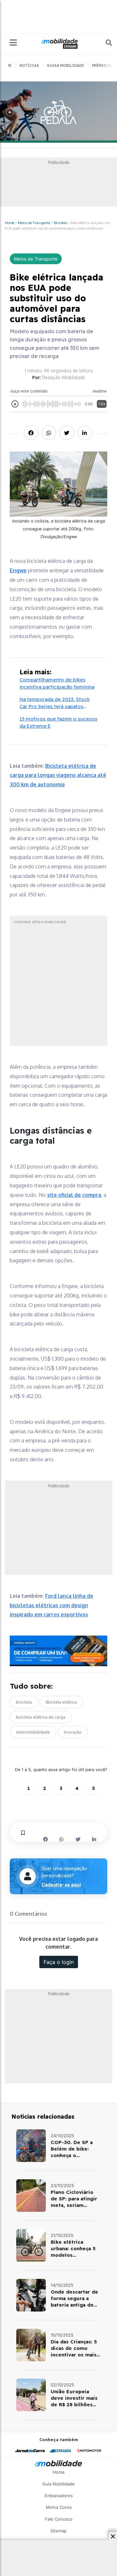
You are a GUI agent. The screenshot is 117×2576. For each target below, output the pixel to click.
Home (10, 223)
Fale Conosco (59, 2519)
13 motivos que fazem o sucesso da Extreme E (58, 723)
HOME (6, 65)
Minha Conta (59, 2507)
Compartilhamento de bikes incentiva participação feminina (57, 683)
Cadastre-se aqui (61, 1885)
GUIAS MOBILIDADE (65, 65)
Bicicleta (60, 223)
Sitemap (58, 2531)
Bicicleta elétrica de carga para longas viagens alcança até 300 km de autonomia (58, 775)
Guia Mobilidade (58, 2484)
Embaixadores (59, 2496)
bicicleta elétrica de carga (41, 1717)
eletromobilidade (33, 1732)
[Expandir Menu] (13, 43)
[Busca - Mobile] (104, 43)
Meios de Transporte (34, 223)
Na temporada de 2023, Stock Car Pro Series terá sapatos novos (55, 703)
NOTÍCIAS (29, 65)
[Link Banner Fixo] (58, 1651)
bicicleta (24, 1702)
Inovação (73, 1732)
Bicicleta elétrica (61, 1702)
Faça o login (59, 1962)
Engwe (18, 570)
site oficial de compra (74, 1195)
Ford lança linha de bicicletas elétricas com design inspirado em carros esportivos (52, 1605)
